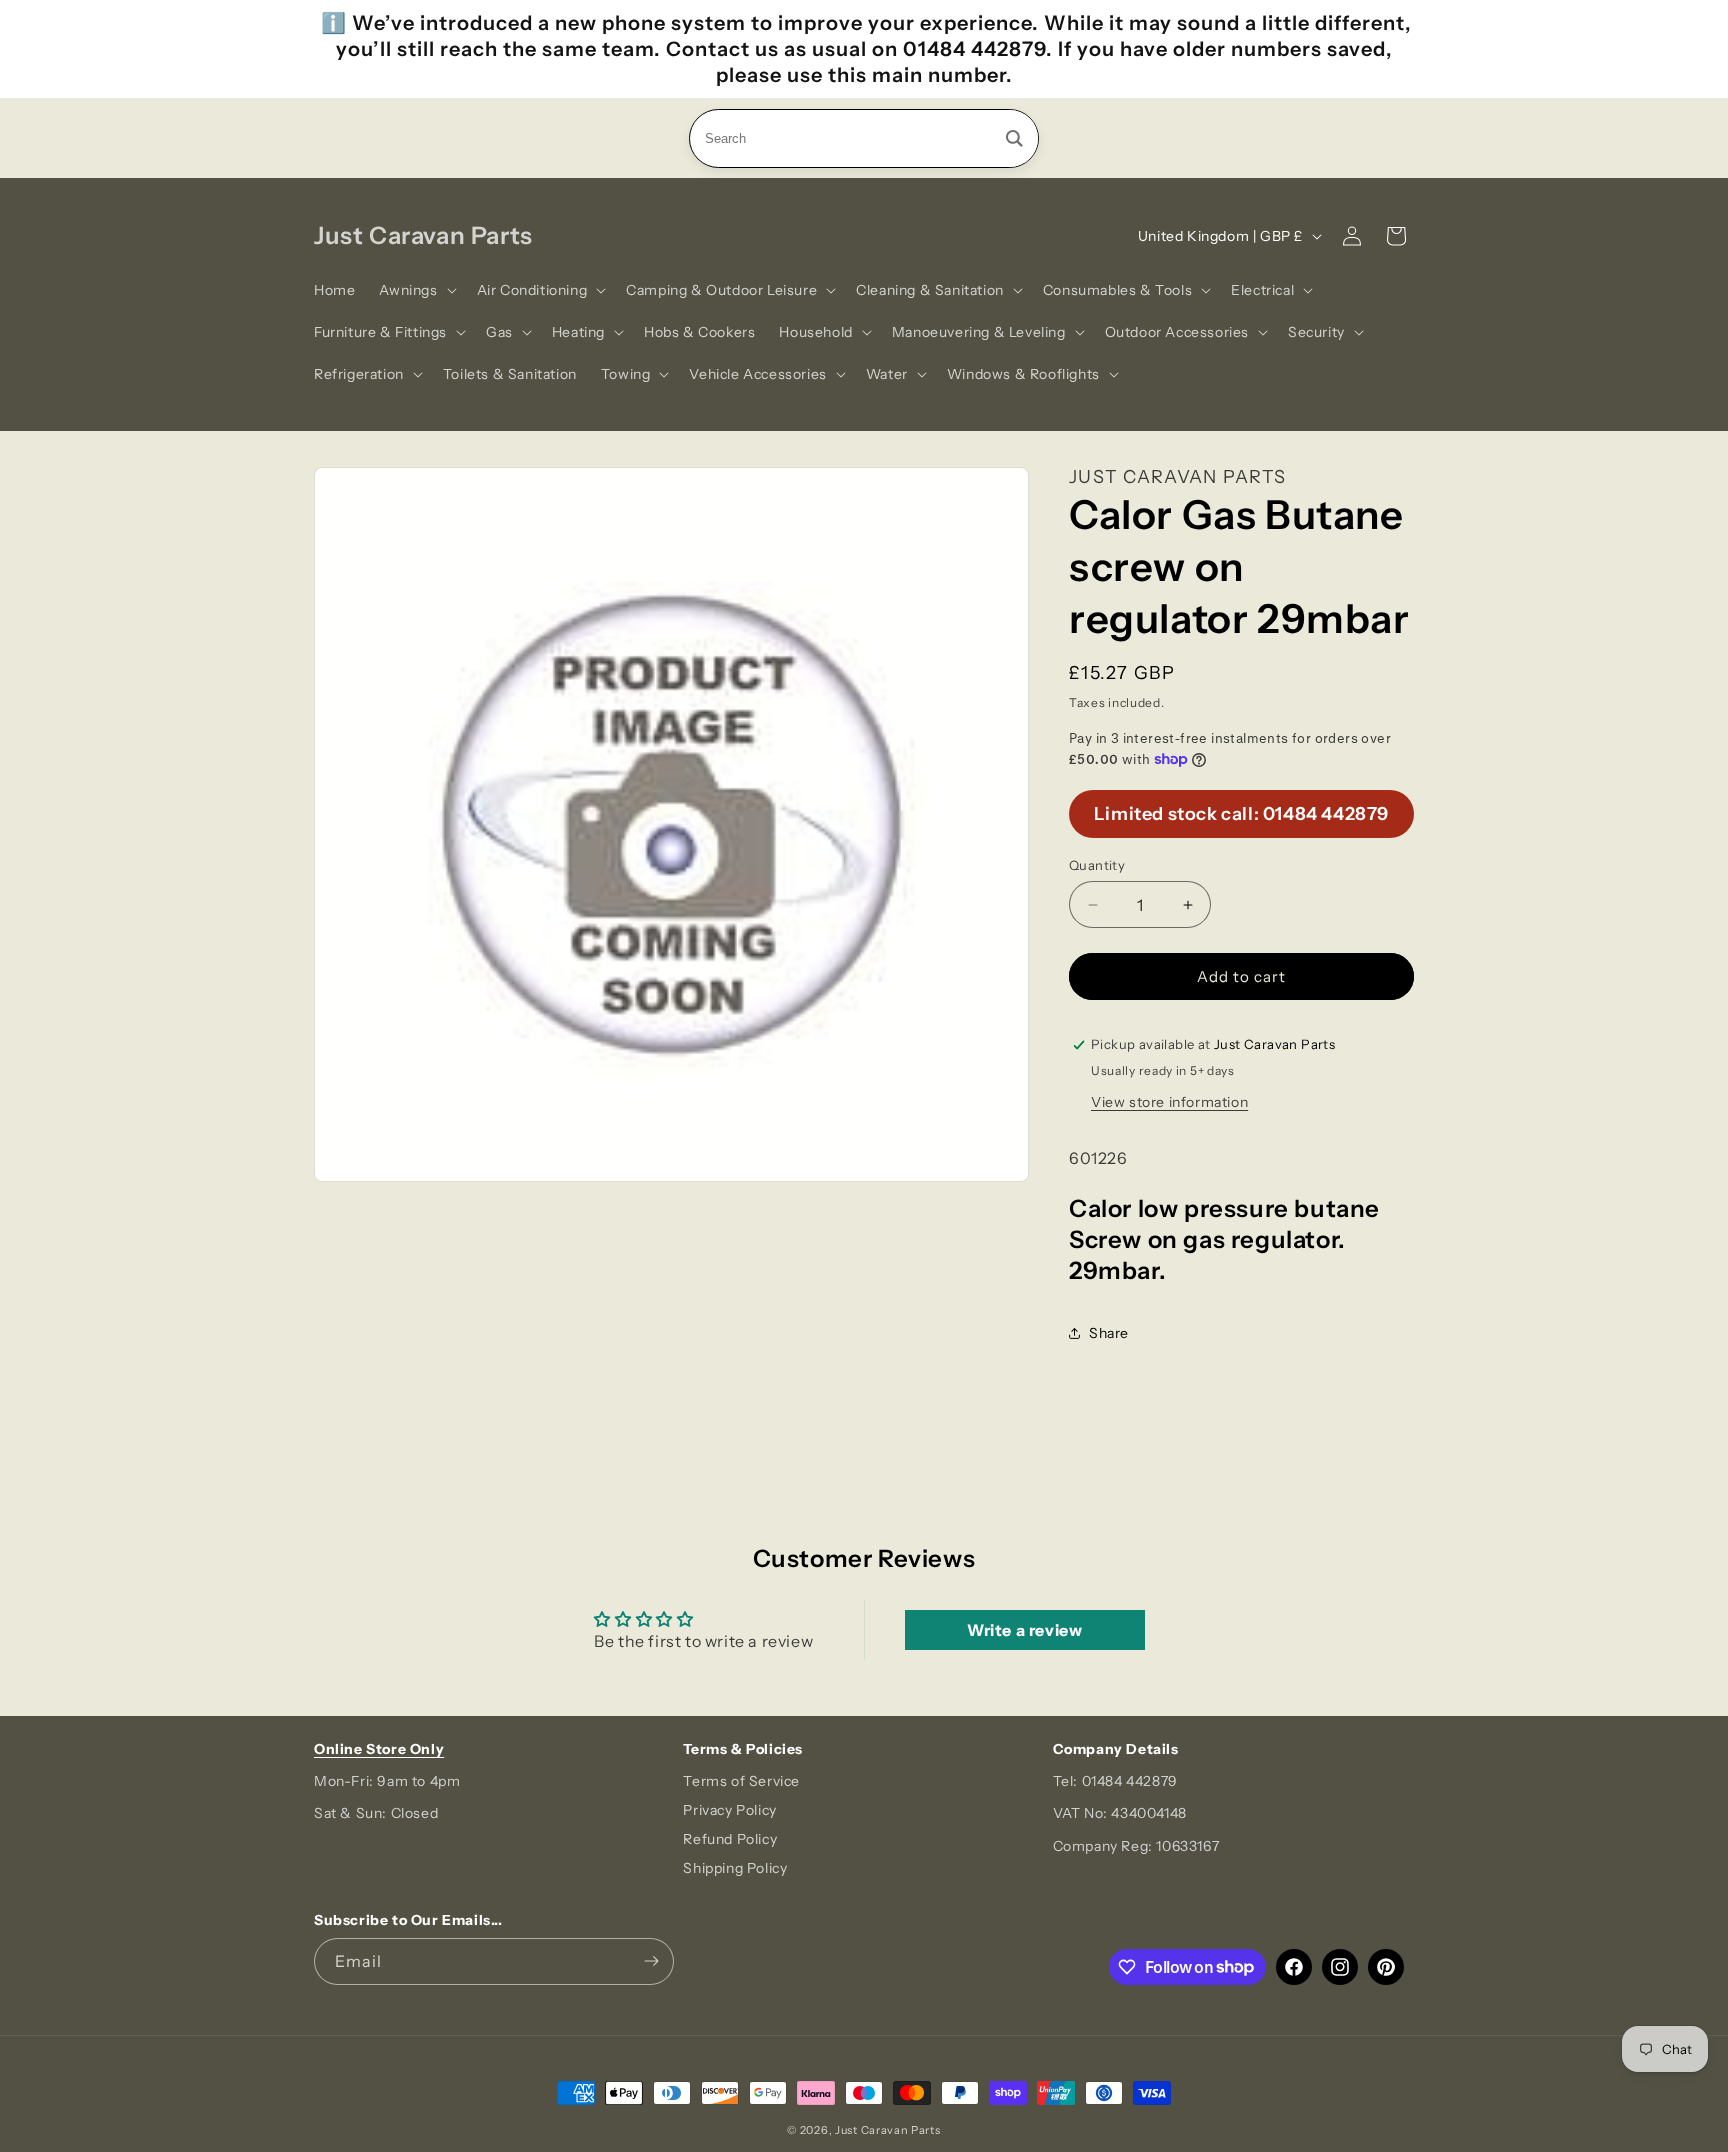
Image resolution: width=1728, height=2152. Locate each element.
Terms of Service (741, 1781)
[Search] (1014, 138)
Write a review (1024, 1630)
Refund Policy (730, 1839)
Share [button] (1109, 1333)
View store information (1169, 1102)
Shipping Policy (735, 1868)
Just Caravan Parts (888, 2130)
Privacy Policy (729, 1810)
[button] (415, 290)
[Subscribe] (651, 1961)
